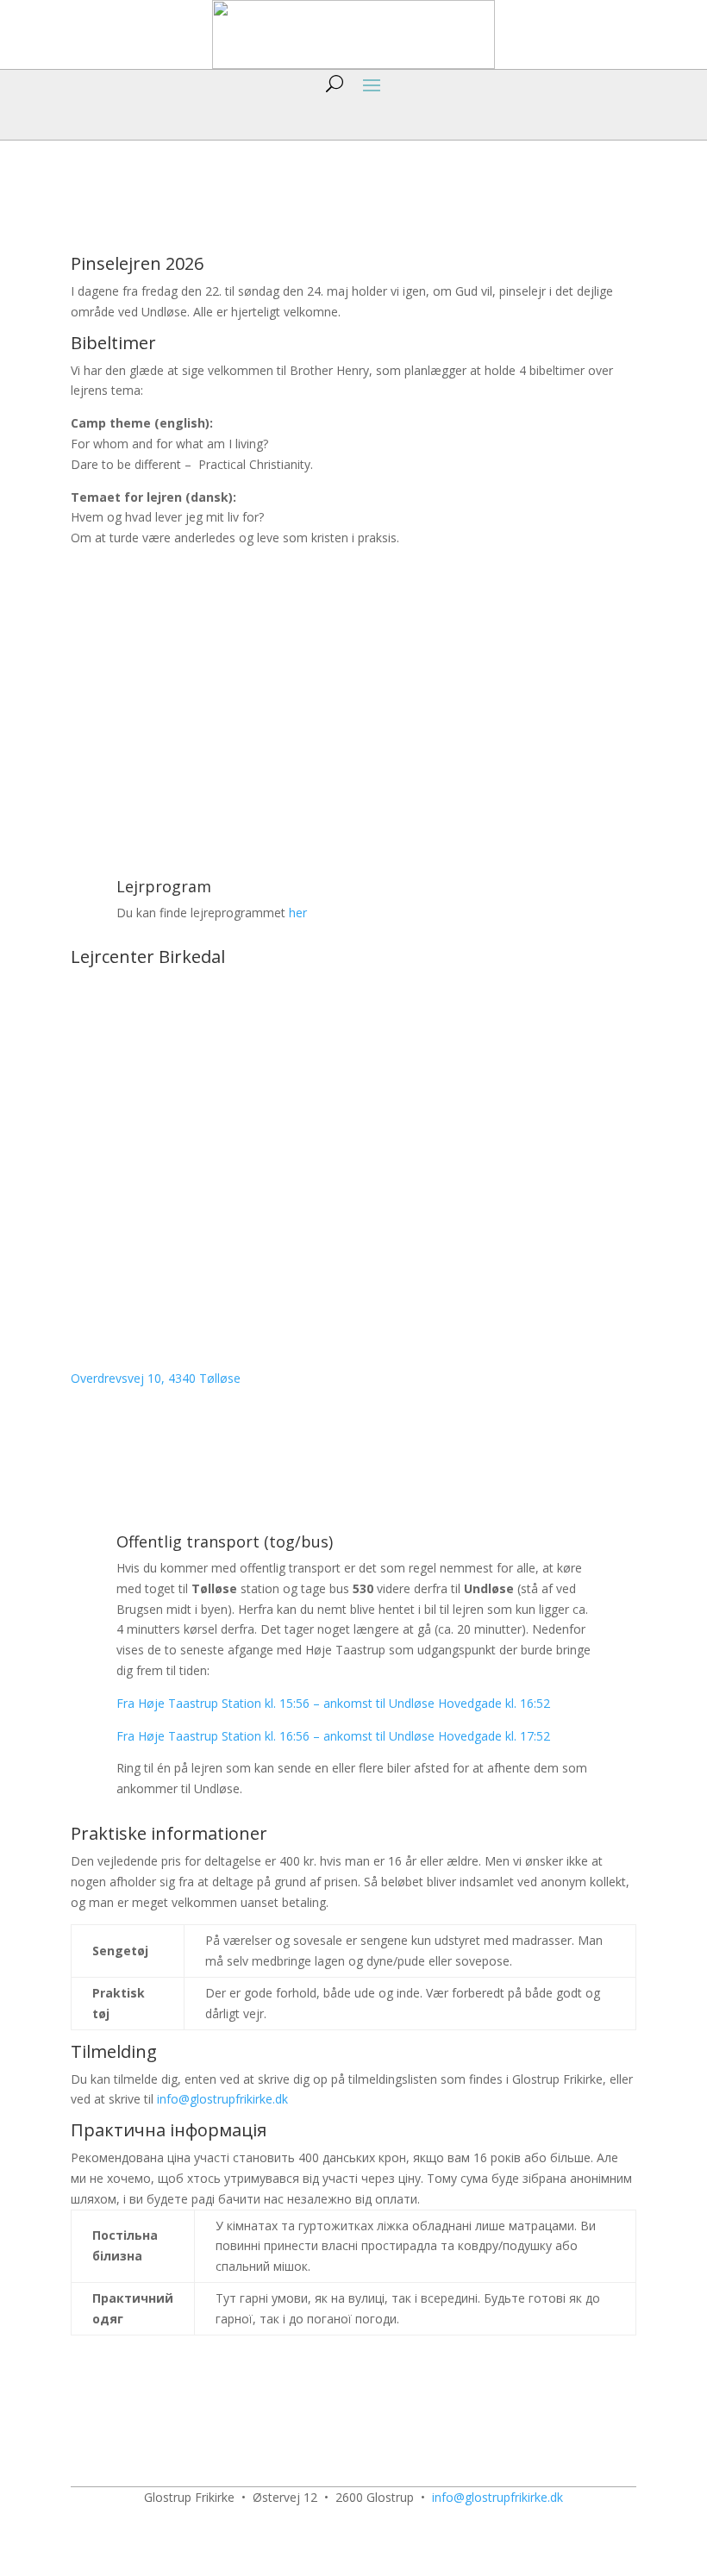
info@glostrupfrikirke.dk (222, 2099)
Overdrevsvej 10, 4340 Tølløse (156, 1378)
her (298, 913)
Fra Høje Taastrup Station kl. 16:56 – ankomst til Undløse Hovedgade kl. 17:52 (333, 1736)
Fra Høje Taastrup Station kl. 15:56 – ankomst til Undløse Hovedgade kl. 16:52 (333, 1703)
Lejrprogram (164, 886)
